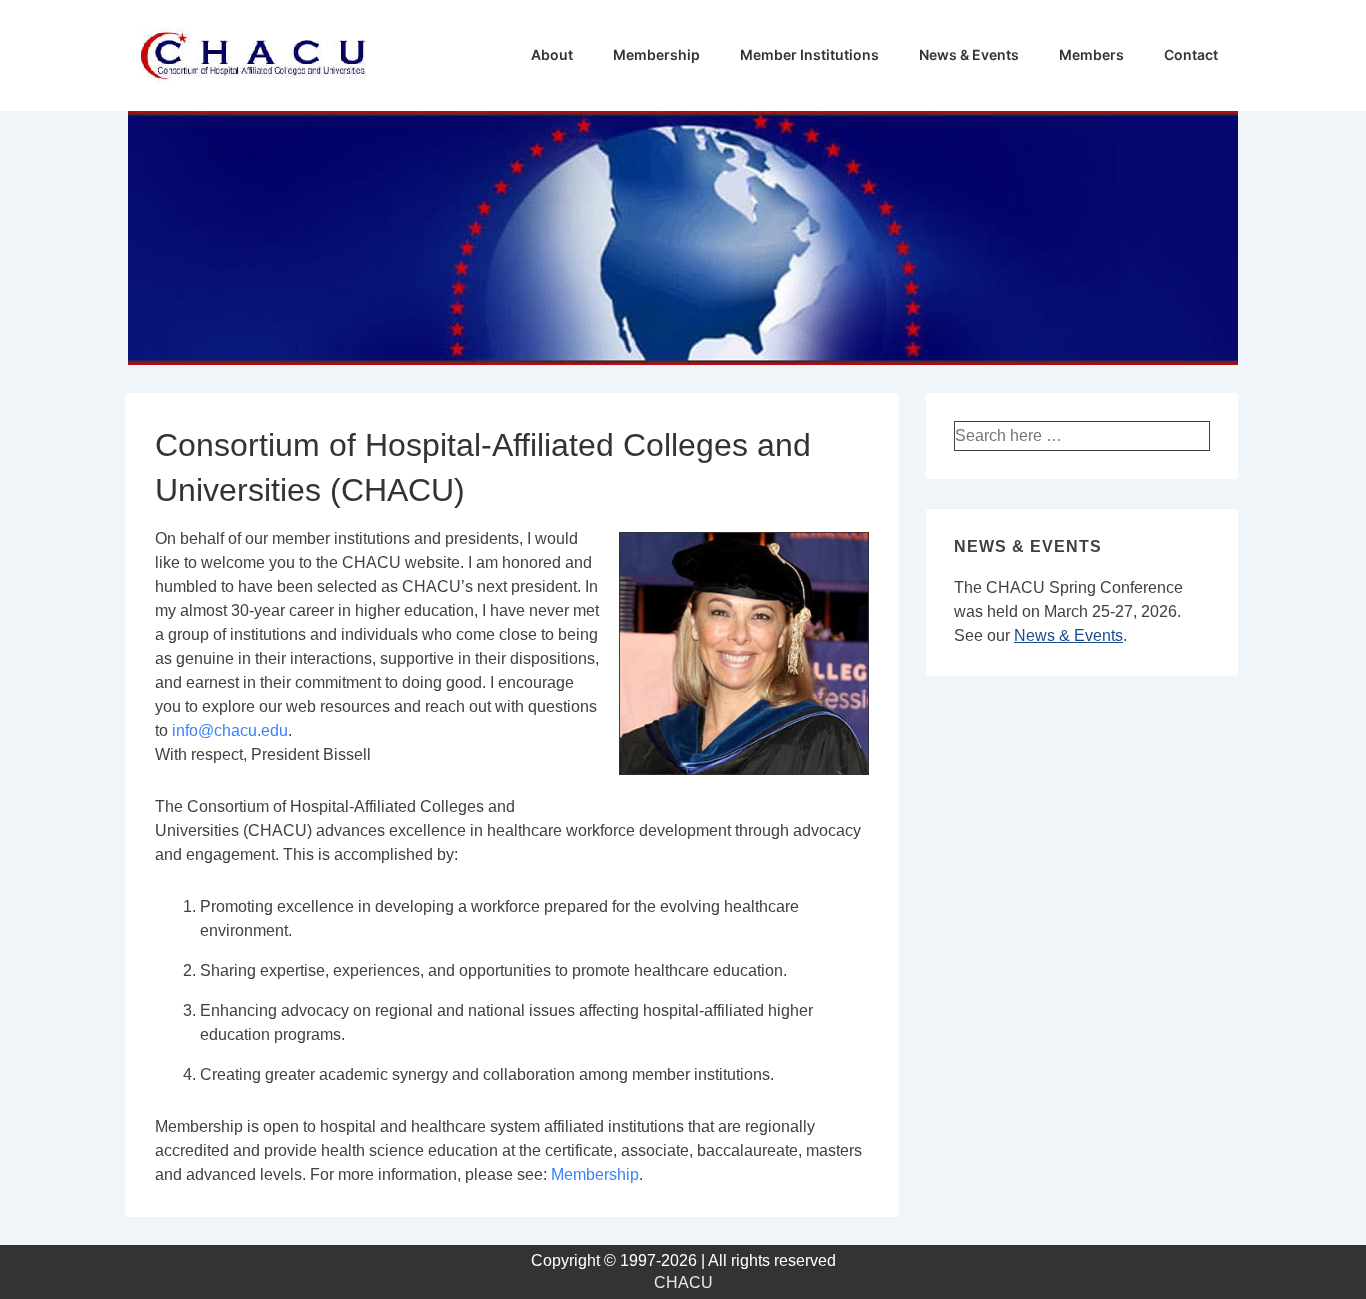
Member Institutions (809, 54)
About (552, 54)
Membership (656, 54)
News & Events (969, 54)
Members (1091, 54)
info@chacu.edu (230, 730)
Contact (1191, 54)
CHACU (683, 1282)
